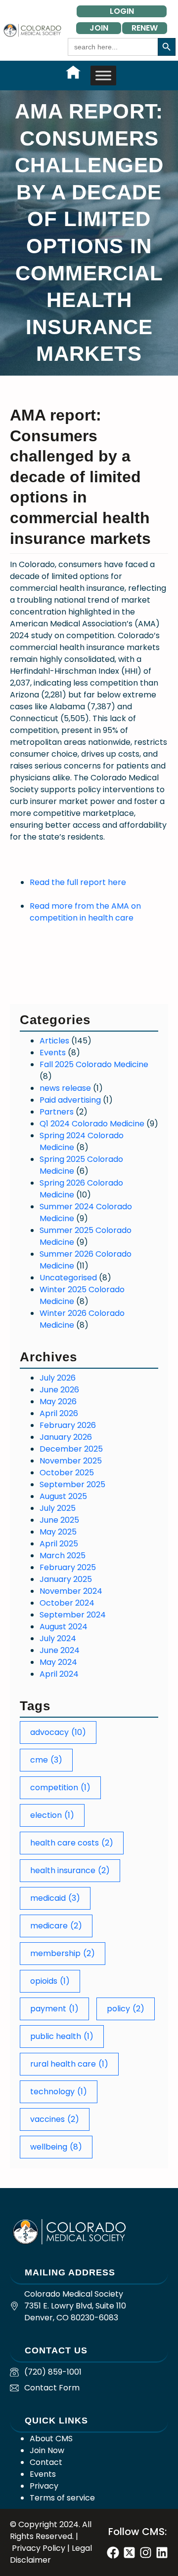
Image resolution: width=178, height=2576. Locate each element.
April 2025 (59, 1544)
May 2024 (58, 1662)
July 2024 (58, 1638)
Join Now (47, 2450)
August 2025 (63, 1496)
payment (54, 2009)
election (52, 1815)
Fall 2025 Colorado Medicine (94, 1064)
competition (60, 1788)
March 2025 (63, 1556)
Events (53, 1053)
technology (59, 2092)
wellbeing (56, 2147)
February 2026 (68, 1425)
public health (62, 2036)
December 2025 (71, 1449)
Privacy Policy (39, 2548)
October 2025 (67, 1473)
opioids (50, 1981)
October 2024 (67, 1603)
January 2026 (66, 1437)
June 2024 (60, 1650)
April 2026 (59, 1413)
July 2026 (58, 1378)
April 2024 (59, 1674)
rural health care (69, 2064)
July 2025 (58, 1508)
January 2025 (66, 1579)
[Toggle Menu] (103, 75)
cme (46, 1760)
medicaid (55, 1898)
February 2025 (68, 1567)
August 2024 (64, 1627)
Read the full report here (78, 882)
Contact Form (52, 2388)
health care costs (72, 1843)
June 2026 (59, 1390)
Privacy (44, 2486)
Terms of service (62, 2498)
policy (126, 2009)
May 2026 (58, 1402)
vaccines (55, 2119)
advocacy (58, 1732)
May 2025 (58, 1532)
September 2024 (73, 1615)
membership (63, 1953)
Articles (54, 1041)
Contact (46, 2462)
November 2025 (71, 1461)
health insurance (70, 1870)
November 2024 (71, 1591)
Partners (57, 1112)
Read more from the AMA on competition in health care (85, 912)
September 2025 (72, 1484)
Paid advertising (70, 1100)
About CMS (51, 2439)
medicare (56, 1926)
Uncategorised (68, 1278)
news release (65, 1088)
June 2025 (59, 1520)
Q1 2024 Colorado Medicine (92, 1124)
